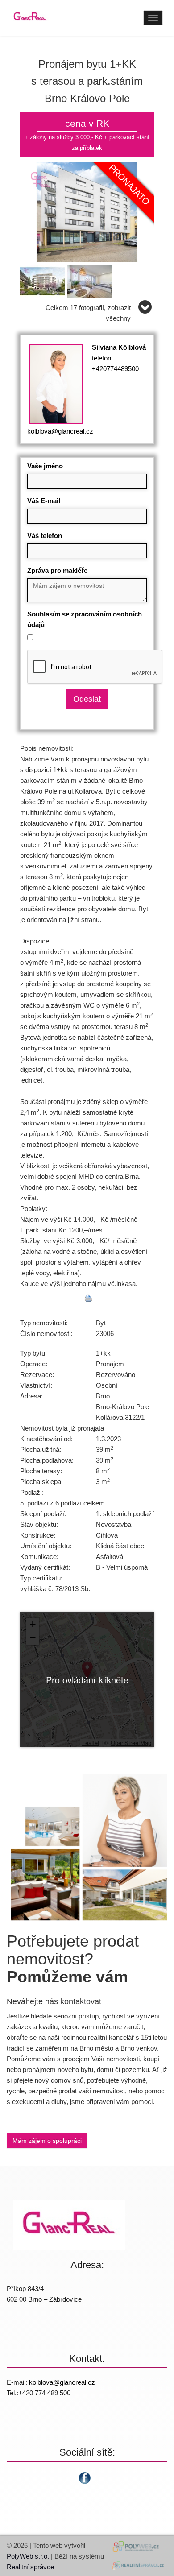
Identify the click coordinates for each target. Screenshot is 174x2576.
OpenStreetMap (131, 1743)
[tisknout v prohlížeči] (88, 1298)
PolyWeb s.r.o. (28, 2556)
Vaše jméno (45, 466)
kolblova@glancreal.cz (60, 431)
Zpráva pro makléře (57, 570)
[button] (87, 1670)
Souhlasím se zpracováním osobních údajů (85, 619)
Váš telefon (45, 535)
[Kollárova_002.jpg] (43, 279)
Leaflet (91, 1743)
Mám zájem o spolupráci (47, 2141)
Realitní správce (30, 2567)
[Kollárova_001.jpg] (87, 211)
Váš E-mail (44, 501)
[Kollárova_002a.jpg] (90, 279)
